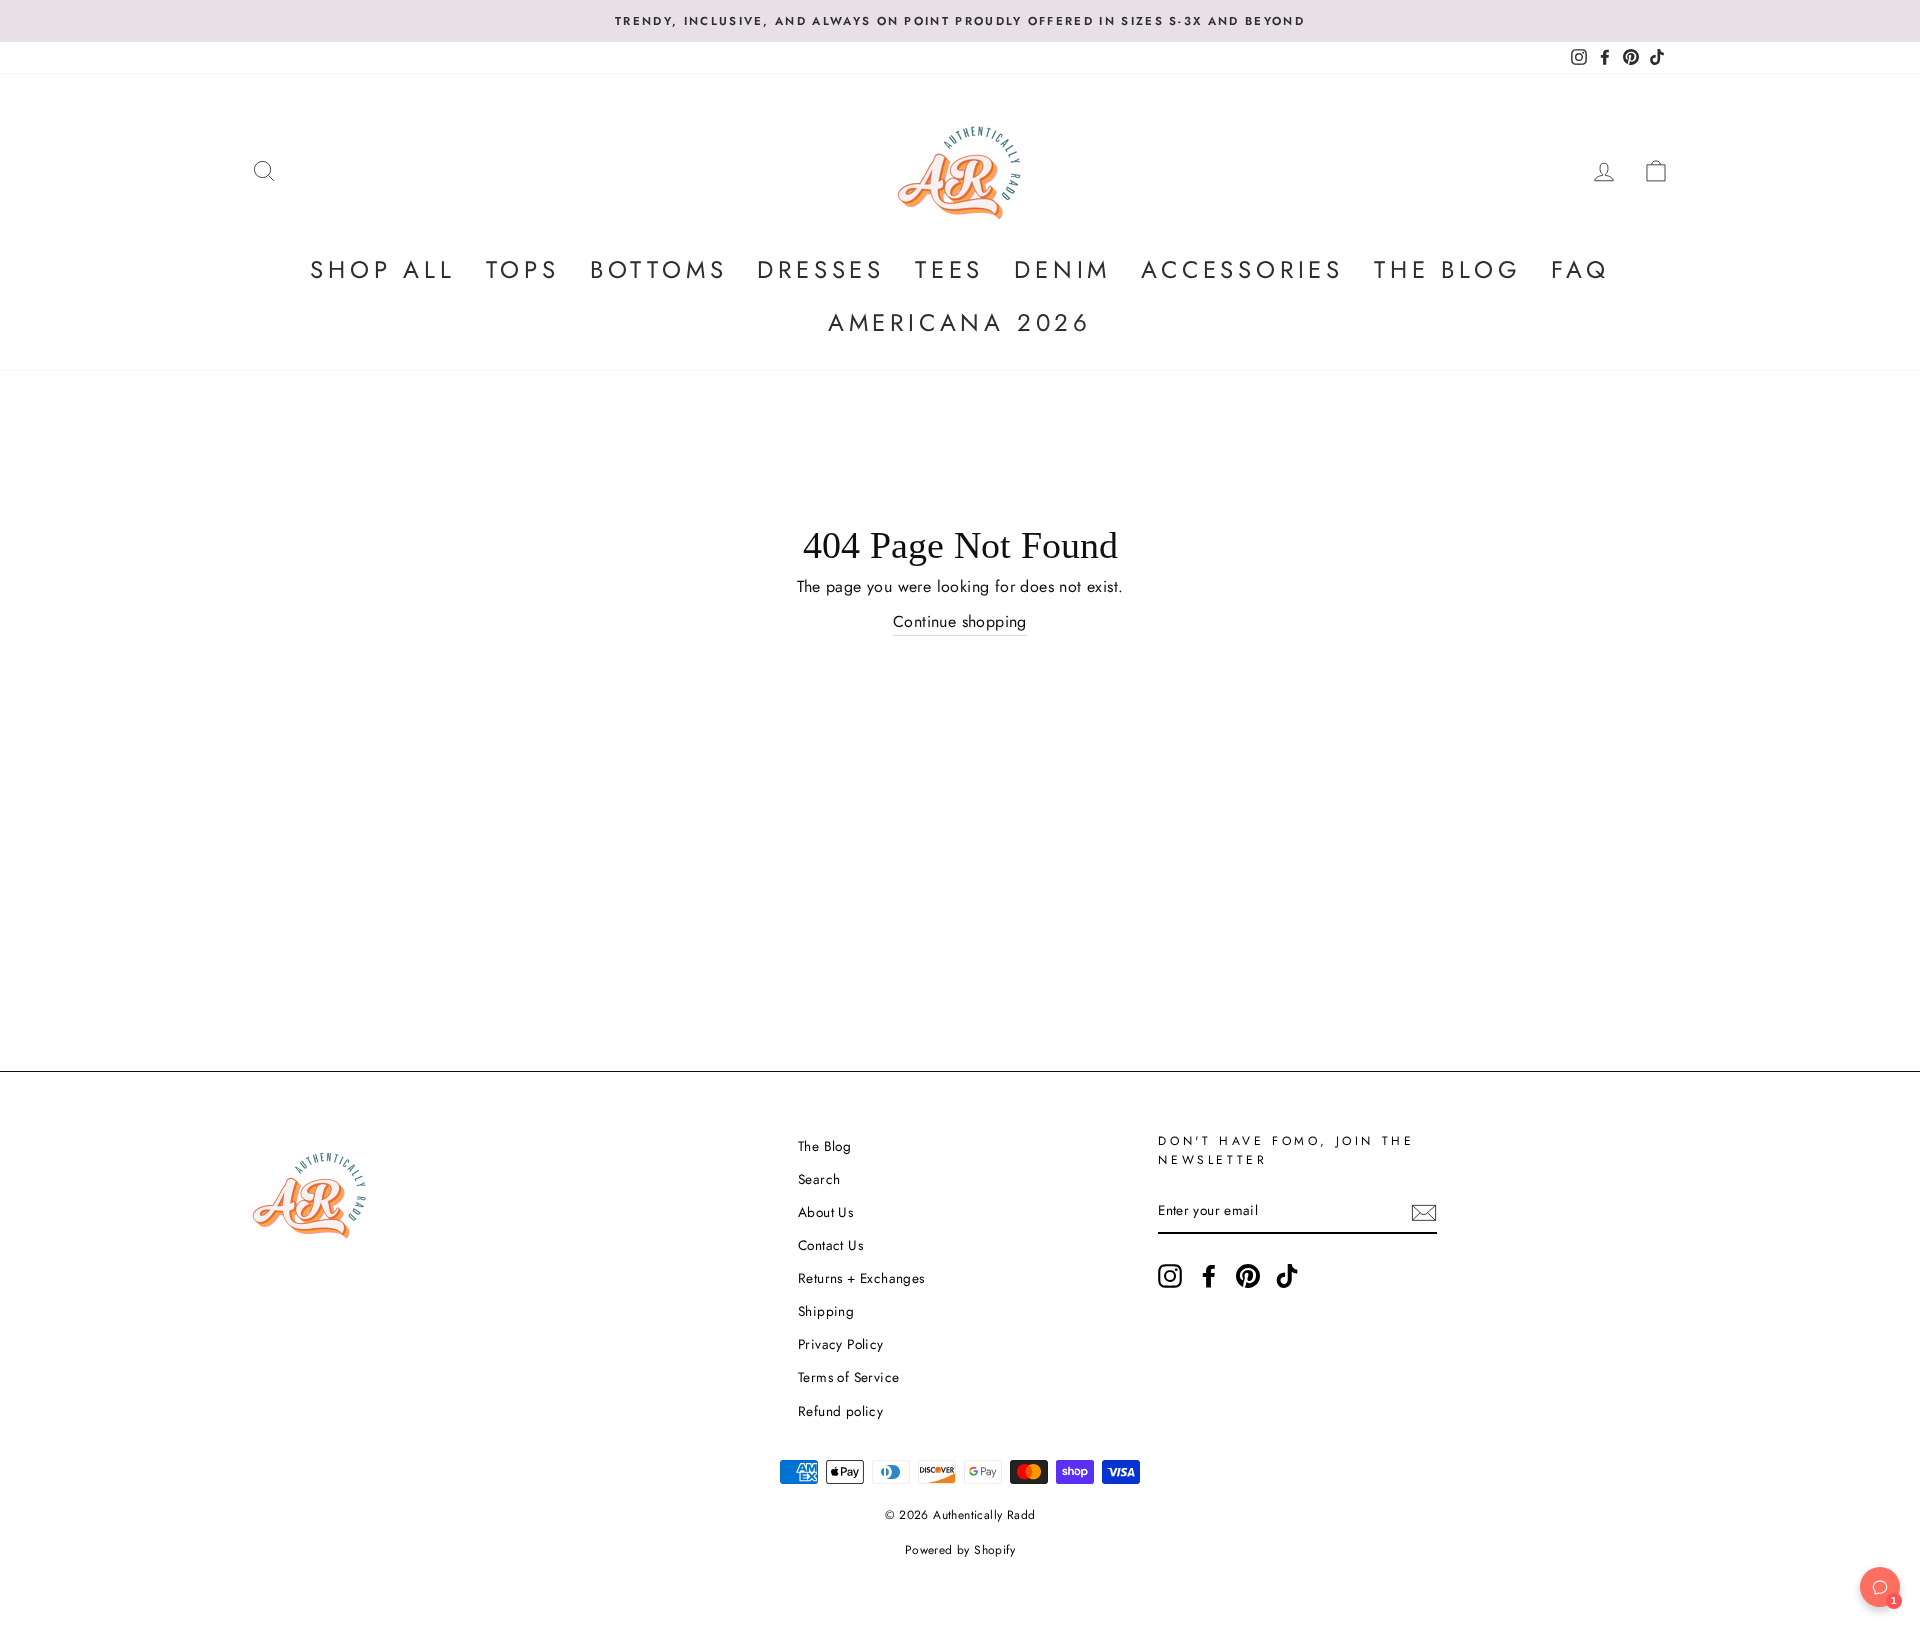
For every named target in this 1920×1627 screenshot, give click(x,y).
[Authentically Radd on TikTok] (1287, 1276)
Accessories (1242, 269)
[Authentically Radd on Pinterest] (1248, 1276)
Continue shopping (960, 621)
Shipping (826, 1311)
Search (819, 1179)
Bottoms (659, 269)
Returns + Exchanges (861, 1278)
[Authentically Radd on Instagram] (1170, 1276)
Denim (1062, 269)
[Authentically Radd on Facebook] (1209, 1276)
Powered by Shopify (960, 1550)
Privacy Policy (841, 1344)
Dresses (821, 269)
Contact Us (830, 1245)
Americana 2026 (960, 322)
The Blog (1447, 269)
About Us (825, 1212)
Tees (949, 269)
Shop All (382, 269)
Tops (523, 269)
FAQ (1580, 269)
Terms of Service (848, 1377)
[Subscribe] (1424, 1212)
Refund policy (840, 1411)
